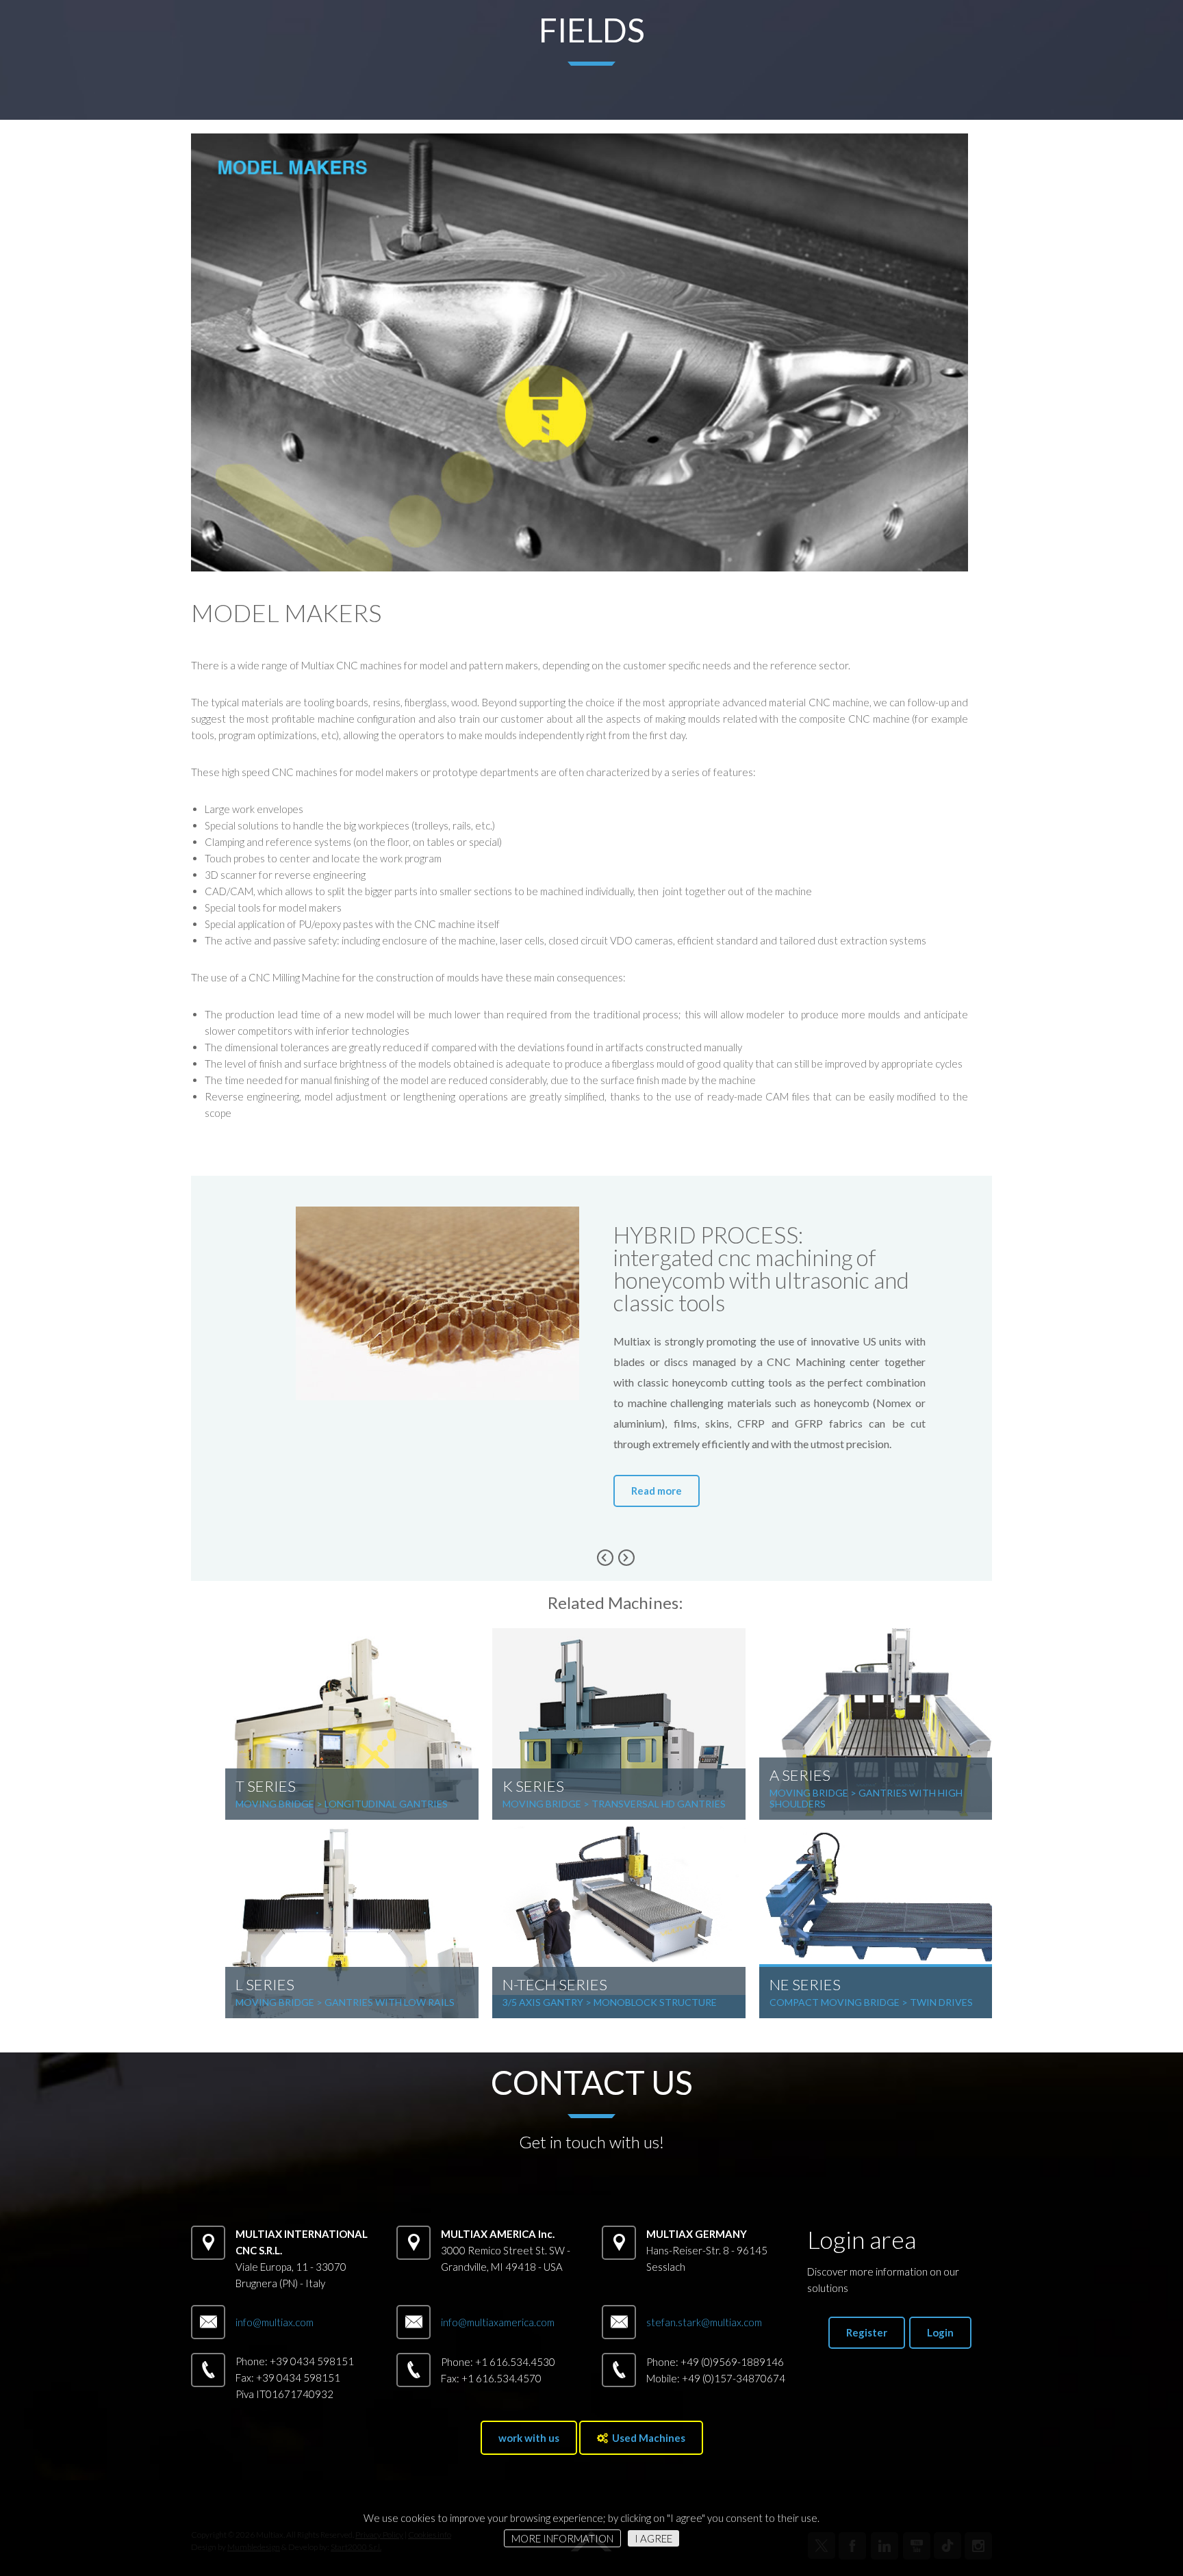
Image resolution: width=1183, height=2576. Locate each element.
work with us (529, 2438)
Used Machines (647, 2438)
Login (940, 2332)
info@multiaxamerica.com (498, 2322)
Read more (657, 1491)
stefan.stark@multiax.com (704, 2322)
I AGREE (653, 2538)
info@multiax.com (275, 2322)
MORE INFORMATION (562, 2538)
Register (867, 2332)
